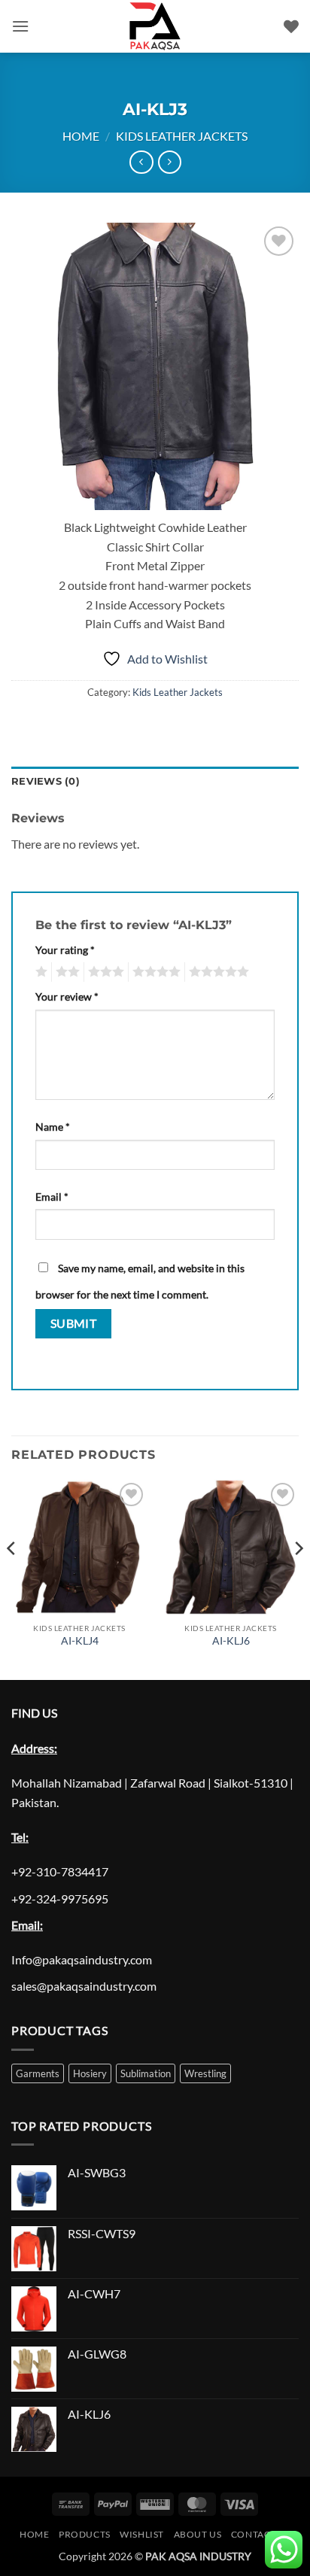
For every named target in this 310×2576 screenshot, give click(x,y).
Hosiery (90, 2073)
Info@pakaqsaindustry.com (82, 1959)
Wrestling (205, 2073)
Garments (38, 2073)
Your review (67, 996)
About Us (198, 2534)
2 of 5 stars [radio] (65, 972)
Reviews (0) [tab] (46, 781)
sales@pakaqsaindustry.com (84, 1986)
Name (53, 1127)
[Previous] (12, 1578)
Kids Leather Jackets (182, 136)
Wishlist (142, 2534)
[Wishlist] (291, 26)
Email (52, 1197)
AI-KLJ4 (80, 1641)
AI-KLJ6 (231, 1641)
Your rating (65, 950)
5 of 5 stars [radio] (217, 972)
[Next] (298, 1578)
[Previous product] (170, 162)
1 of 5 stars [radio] (40, 972)
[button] (20, 26)
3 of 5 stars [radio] (104, 972)
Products (85, 2534)
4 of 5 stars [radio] (154, 972)
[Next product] (141, 162)
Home (81, 136)
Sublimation (146, 2073)
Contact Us (261, 2534)
